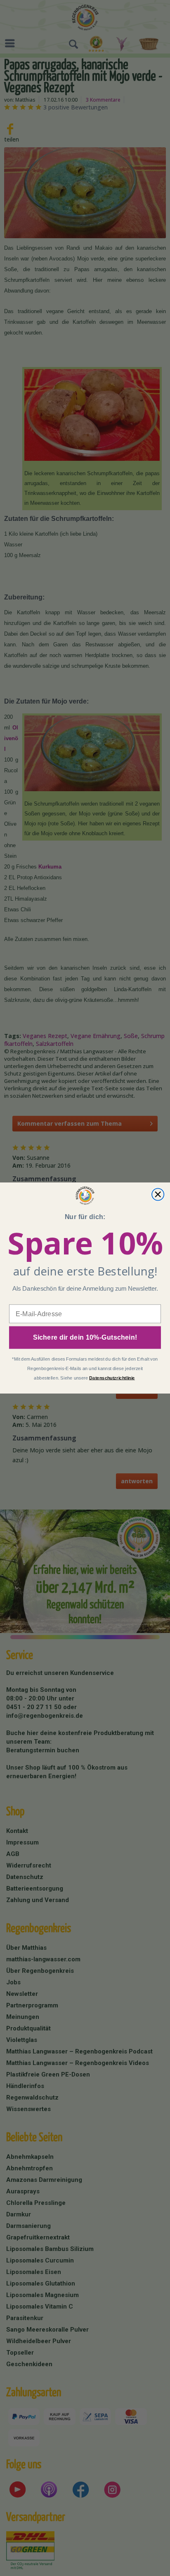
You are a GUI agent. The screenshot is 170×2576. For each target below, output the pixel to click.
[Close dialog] (158, 1194)
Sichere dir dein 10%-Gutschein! (85, 1338)
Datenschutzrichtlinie (112, 1378)
